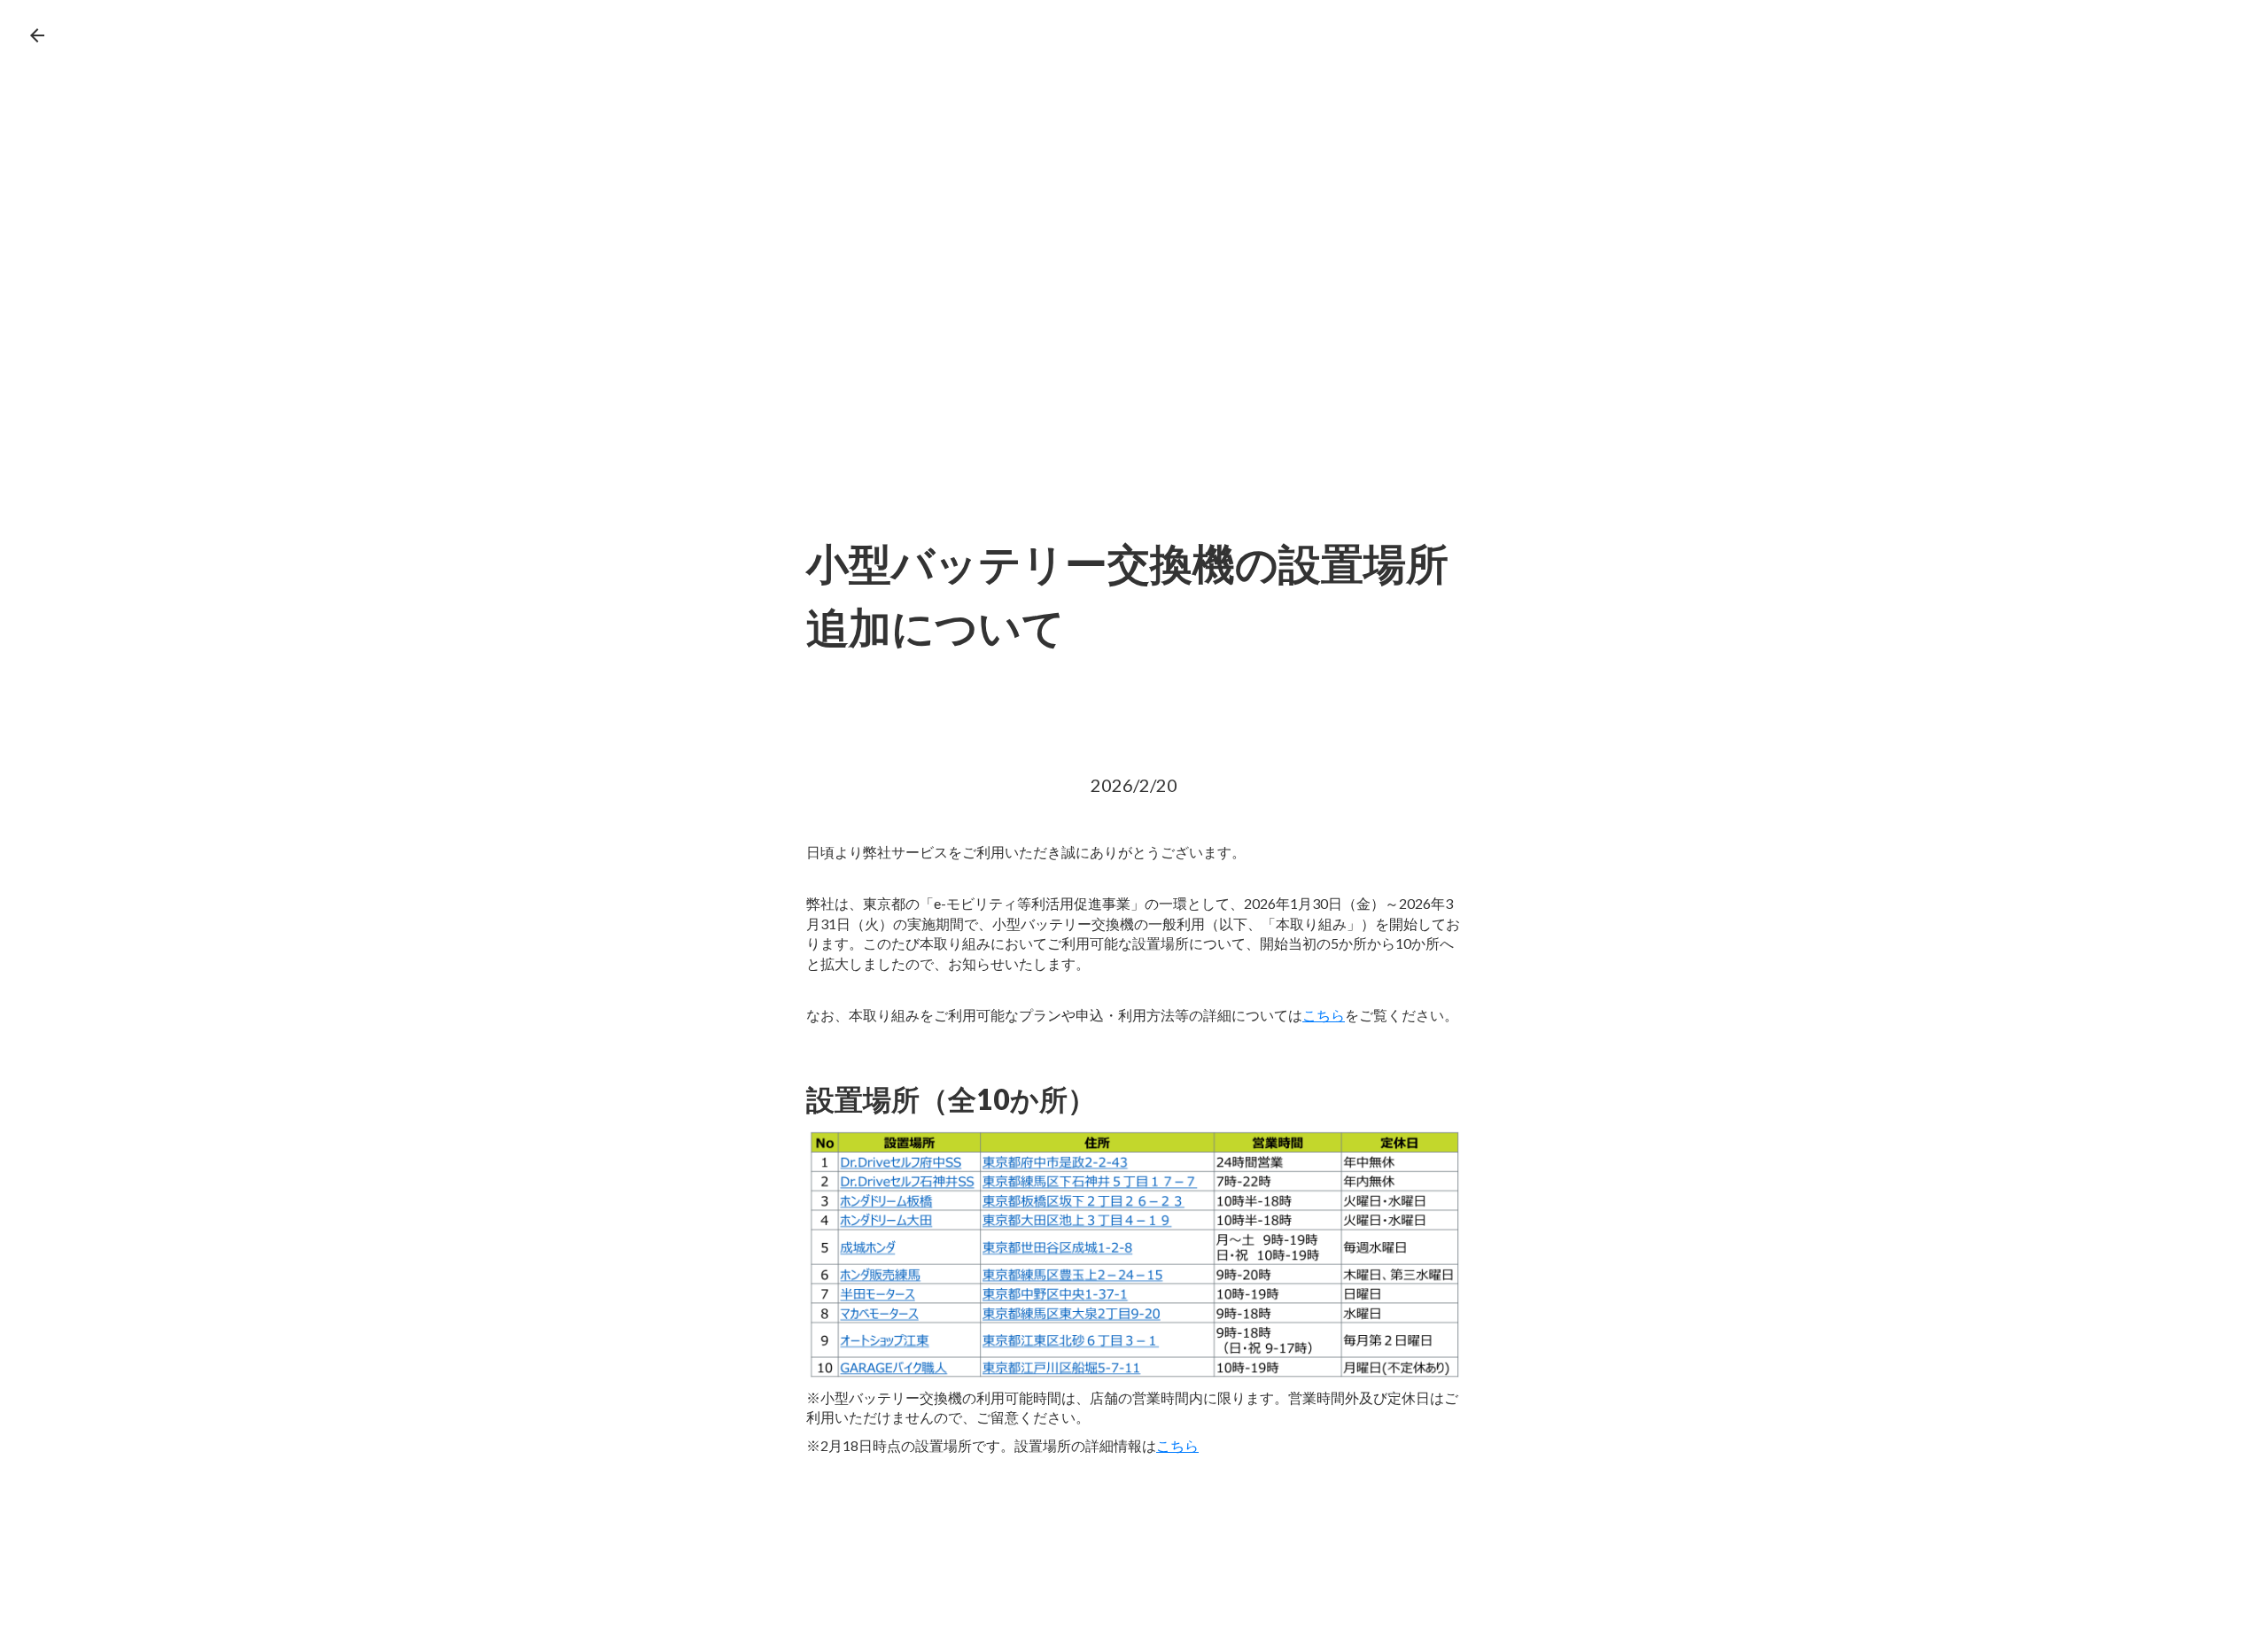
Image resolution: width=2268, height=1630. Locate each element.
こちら (1324, 1015)
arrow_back (37, 35)
